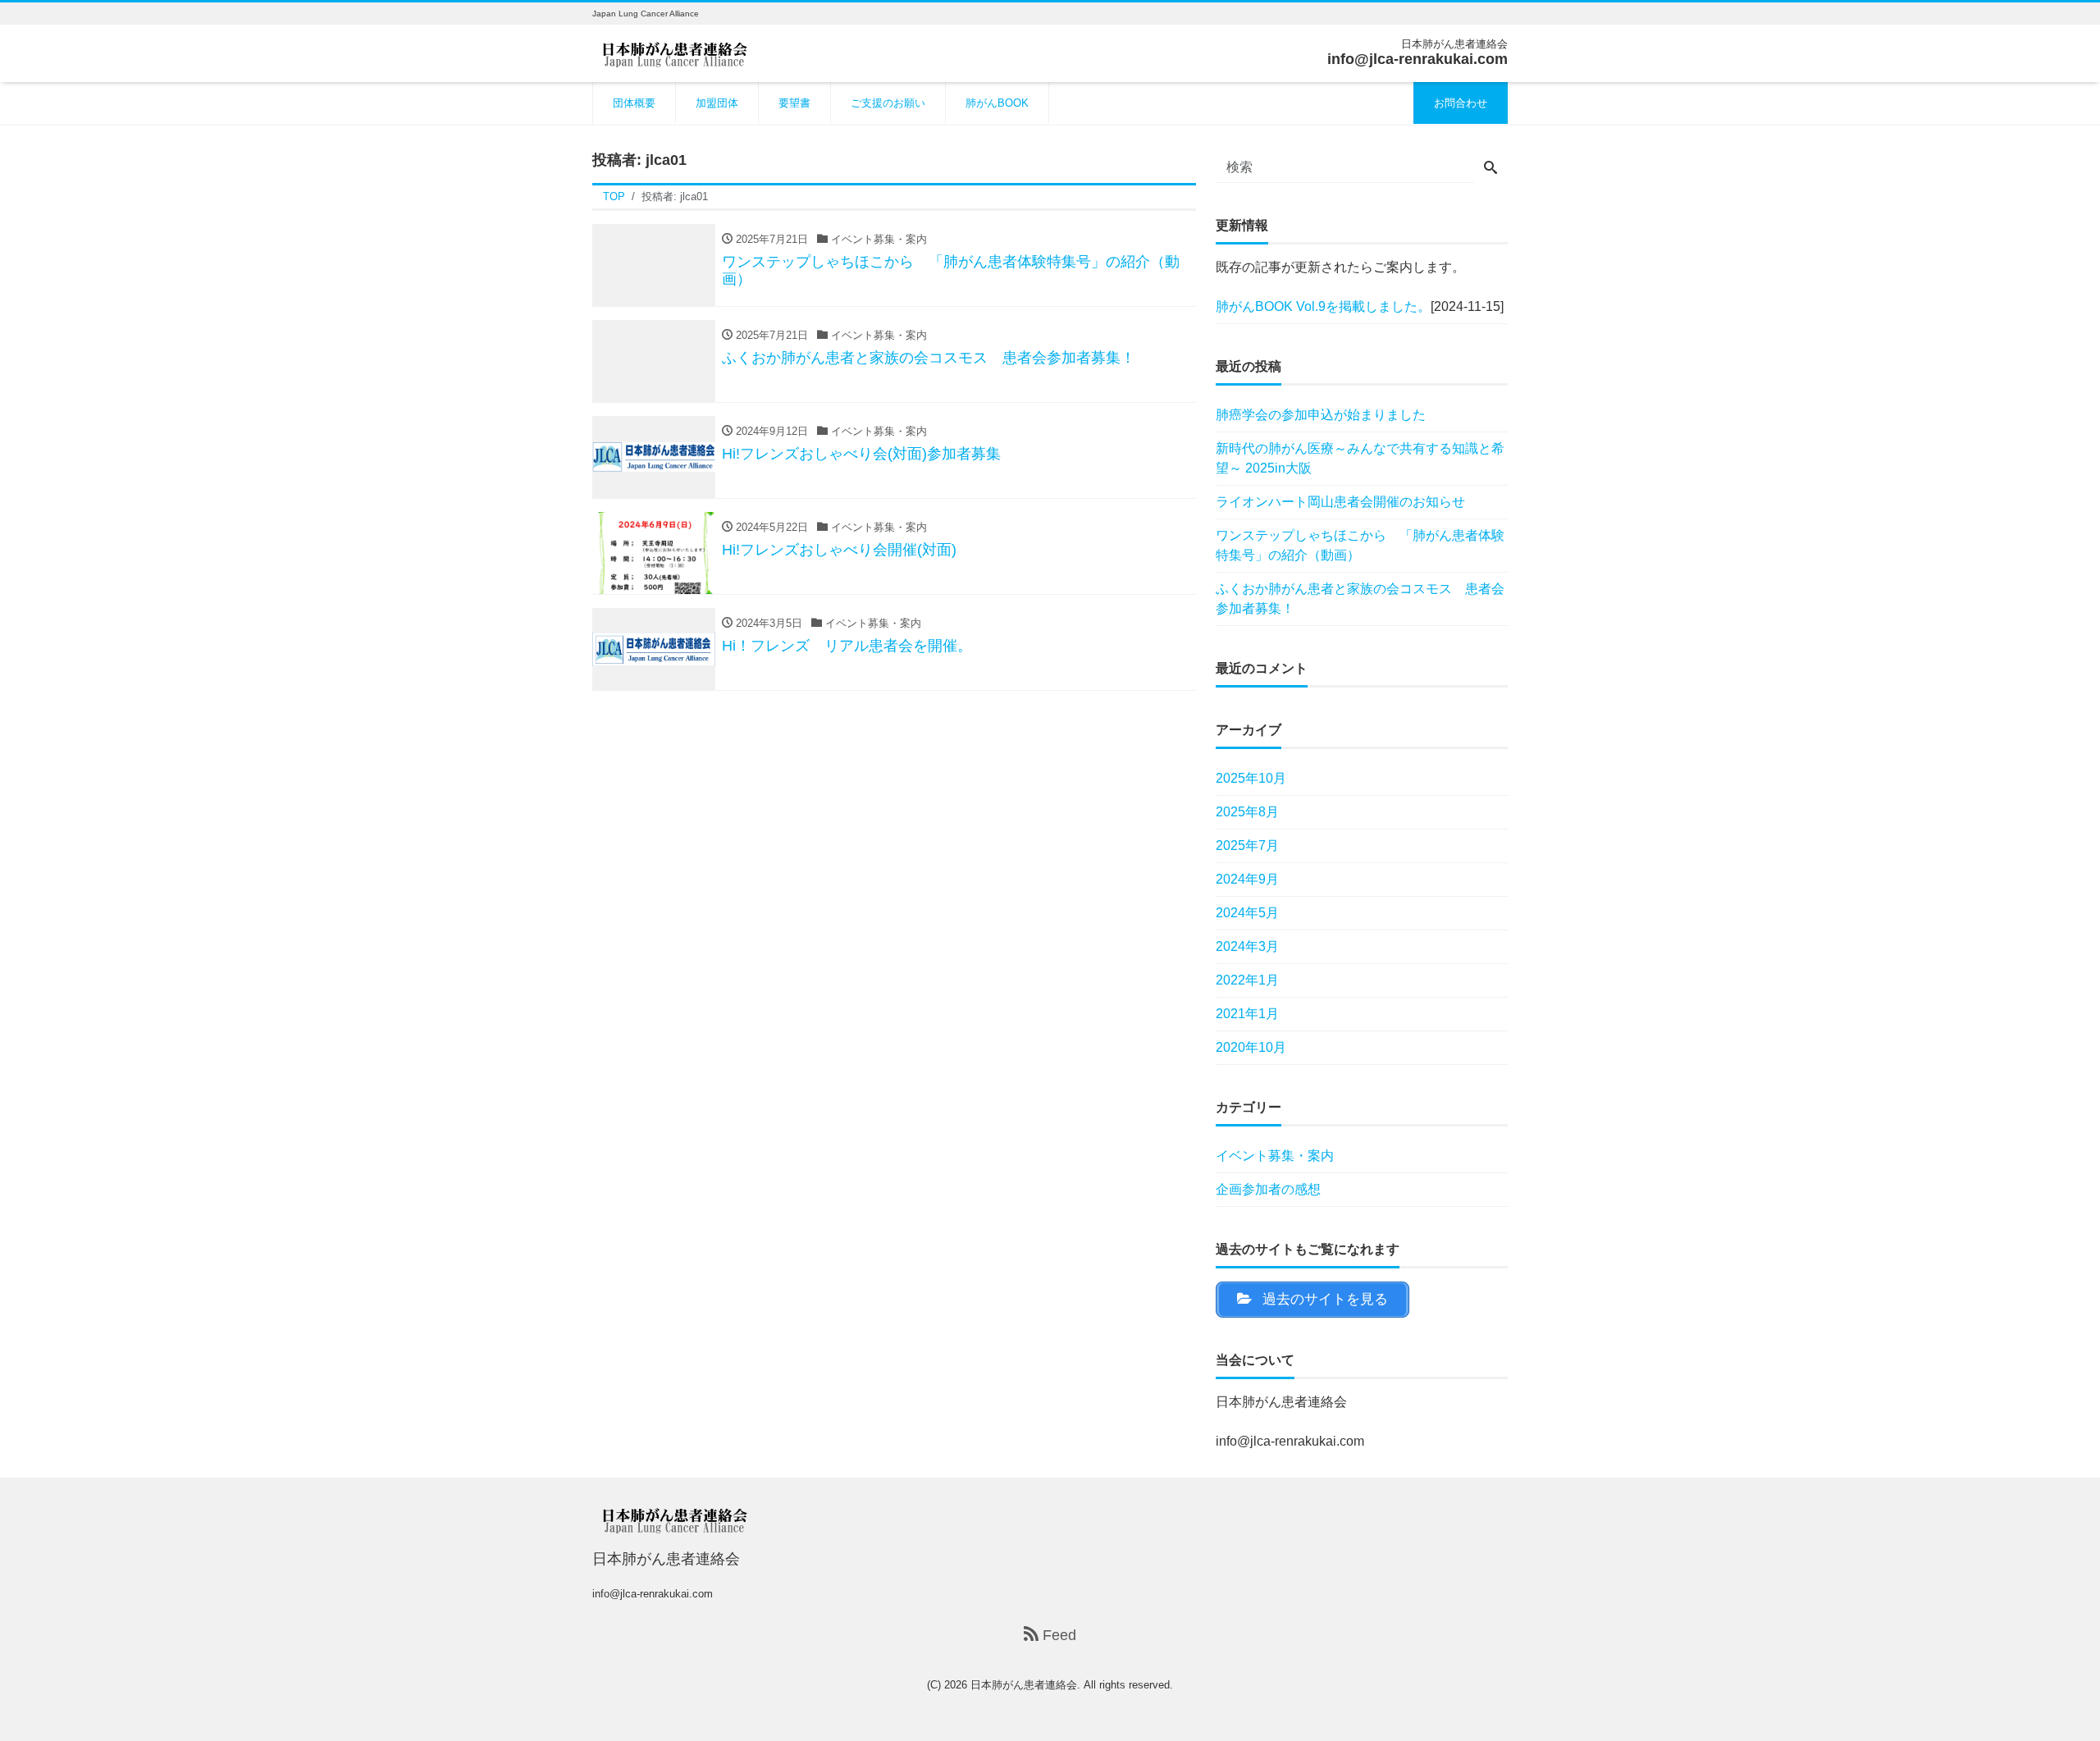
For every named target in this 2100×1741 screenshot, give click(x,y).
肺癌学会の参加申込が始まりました (1321, 415)
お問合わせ (1461, 103)
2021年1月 (1247, 1014)
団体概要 (634, 103)
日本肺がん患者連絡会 (1024, 1685)
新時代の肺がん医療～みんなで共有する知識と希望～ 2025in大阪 (1360, 458)
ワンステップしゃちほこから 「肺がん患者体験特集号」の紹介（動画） (1360, 545)
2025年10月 (1251, 778)
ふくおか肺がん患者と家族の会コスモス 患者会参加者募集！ (1360, 599)
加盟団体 (717, 103)
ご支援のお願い (888, 103)
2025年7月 (1247, 845)
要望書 (794, 103)
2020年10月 (1251, 1047)
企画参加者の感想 (1268, 1189)
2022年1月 (1247, 980)
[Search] (1491, 169)
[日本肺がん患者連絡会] (674, 52)
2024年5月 (1247, 913)
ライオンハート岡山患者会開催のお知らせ (1340, 502)
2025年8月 (1247, 812)
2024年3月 (1247, 946)
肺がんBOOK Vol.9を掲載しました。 (1323, 306)
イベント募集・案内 (1275, 1156)
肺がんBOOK (997, 103)
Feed (1057, 1635)
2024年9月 (1247, 879)
